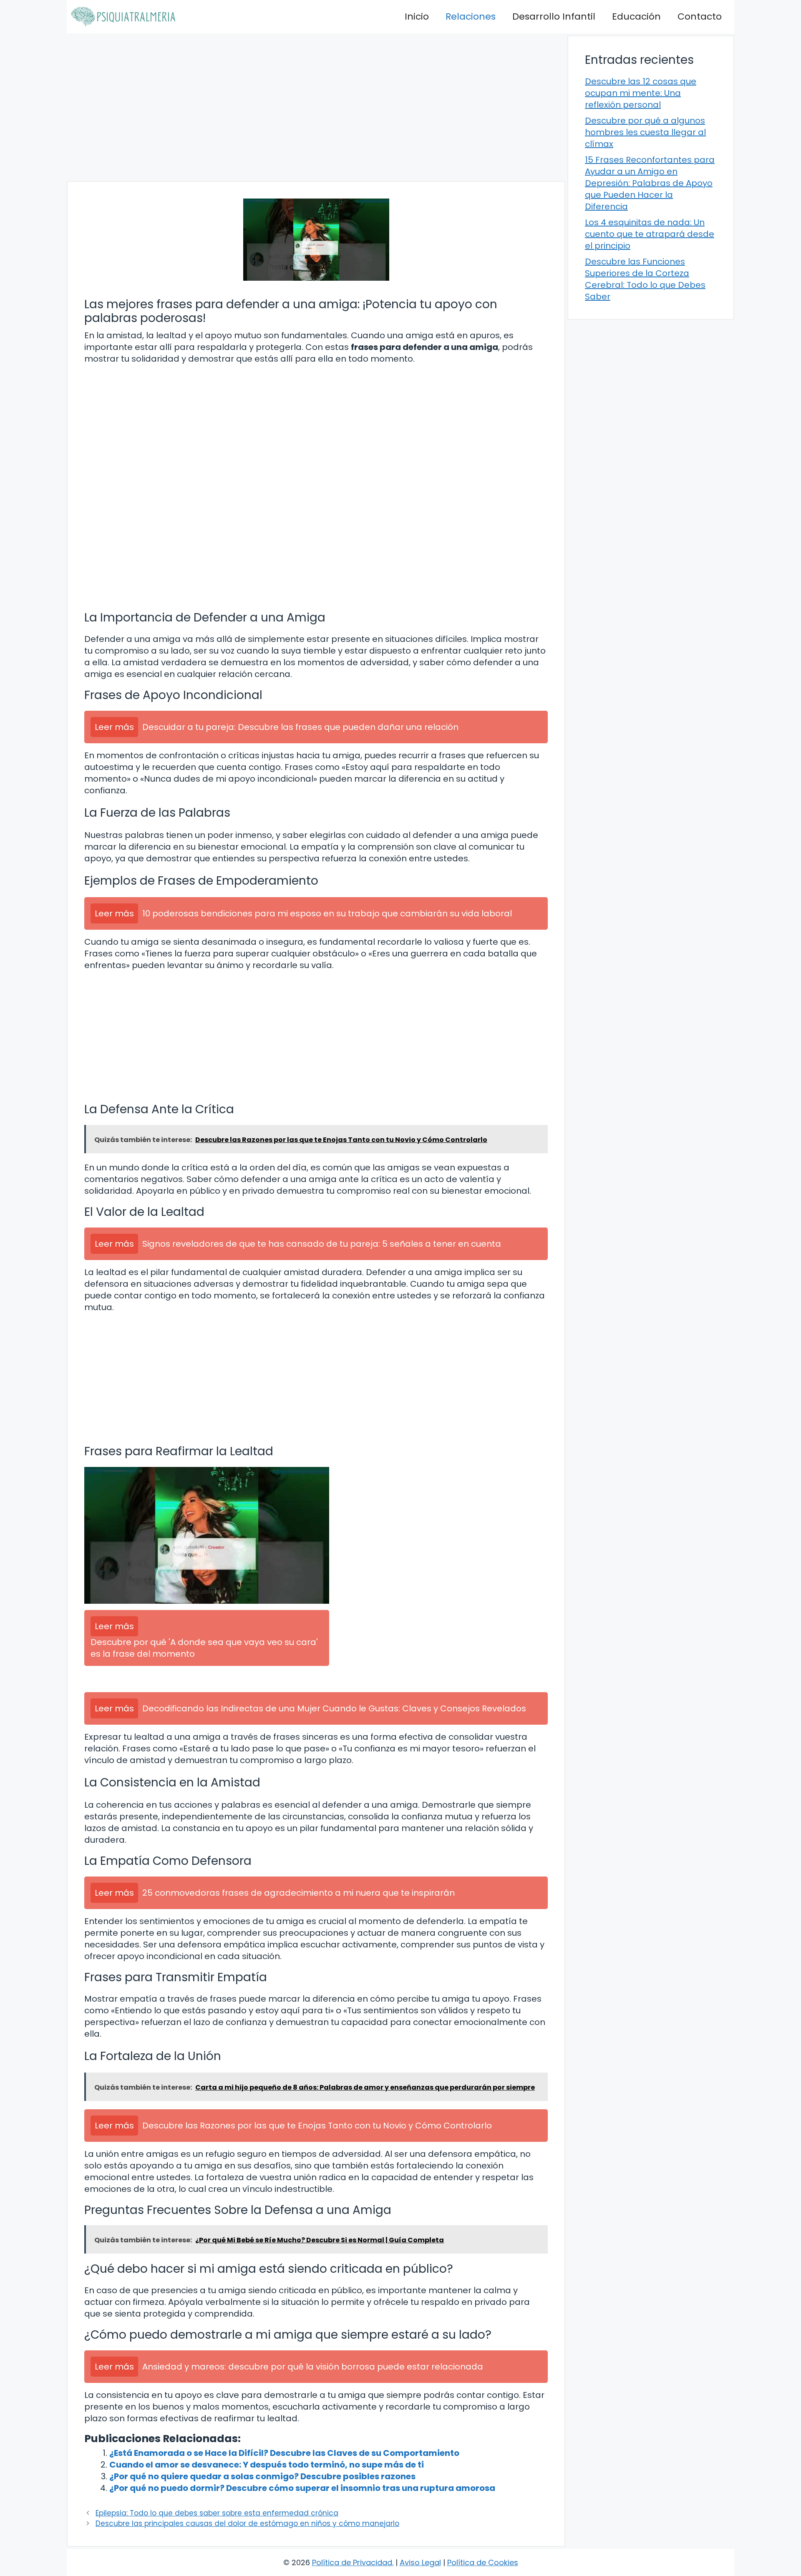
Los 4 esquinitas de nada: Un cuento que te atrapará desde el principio (650, 234)
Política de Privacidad (352, 2562)
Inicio (417, 16)
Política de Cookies (483, 2562)
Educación (636, 16)
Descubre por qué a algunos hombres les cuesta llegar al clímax (645, 132)
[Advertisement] (316, 107)
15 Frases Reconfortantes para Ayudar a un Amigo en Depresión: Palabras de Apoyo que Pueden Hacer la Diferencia (650, 183)
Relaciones (471, 16)
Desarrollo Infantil (554, 16)
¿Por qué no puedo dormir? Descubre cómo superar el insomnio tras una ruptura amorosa (302, 2488)
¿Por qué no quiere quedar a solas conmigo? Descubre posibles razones (262, 2476)
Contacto (700, 16)
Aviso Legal (420, 2562)
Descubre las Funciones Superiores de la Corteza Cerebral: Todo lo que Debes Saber (645, 279)
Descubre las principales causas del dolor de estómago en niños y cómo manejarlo (247, 2523)
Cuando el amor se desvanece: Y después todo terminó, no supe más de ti (267, 2465)
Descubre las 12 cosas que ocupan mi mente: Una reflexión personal (641, 93)
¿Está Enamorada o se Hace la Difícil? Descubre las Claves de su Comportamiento (284, 2453)
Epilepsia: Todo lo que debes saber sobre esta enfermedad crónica (217, 2513)
